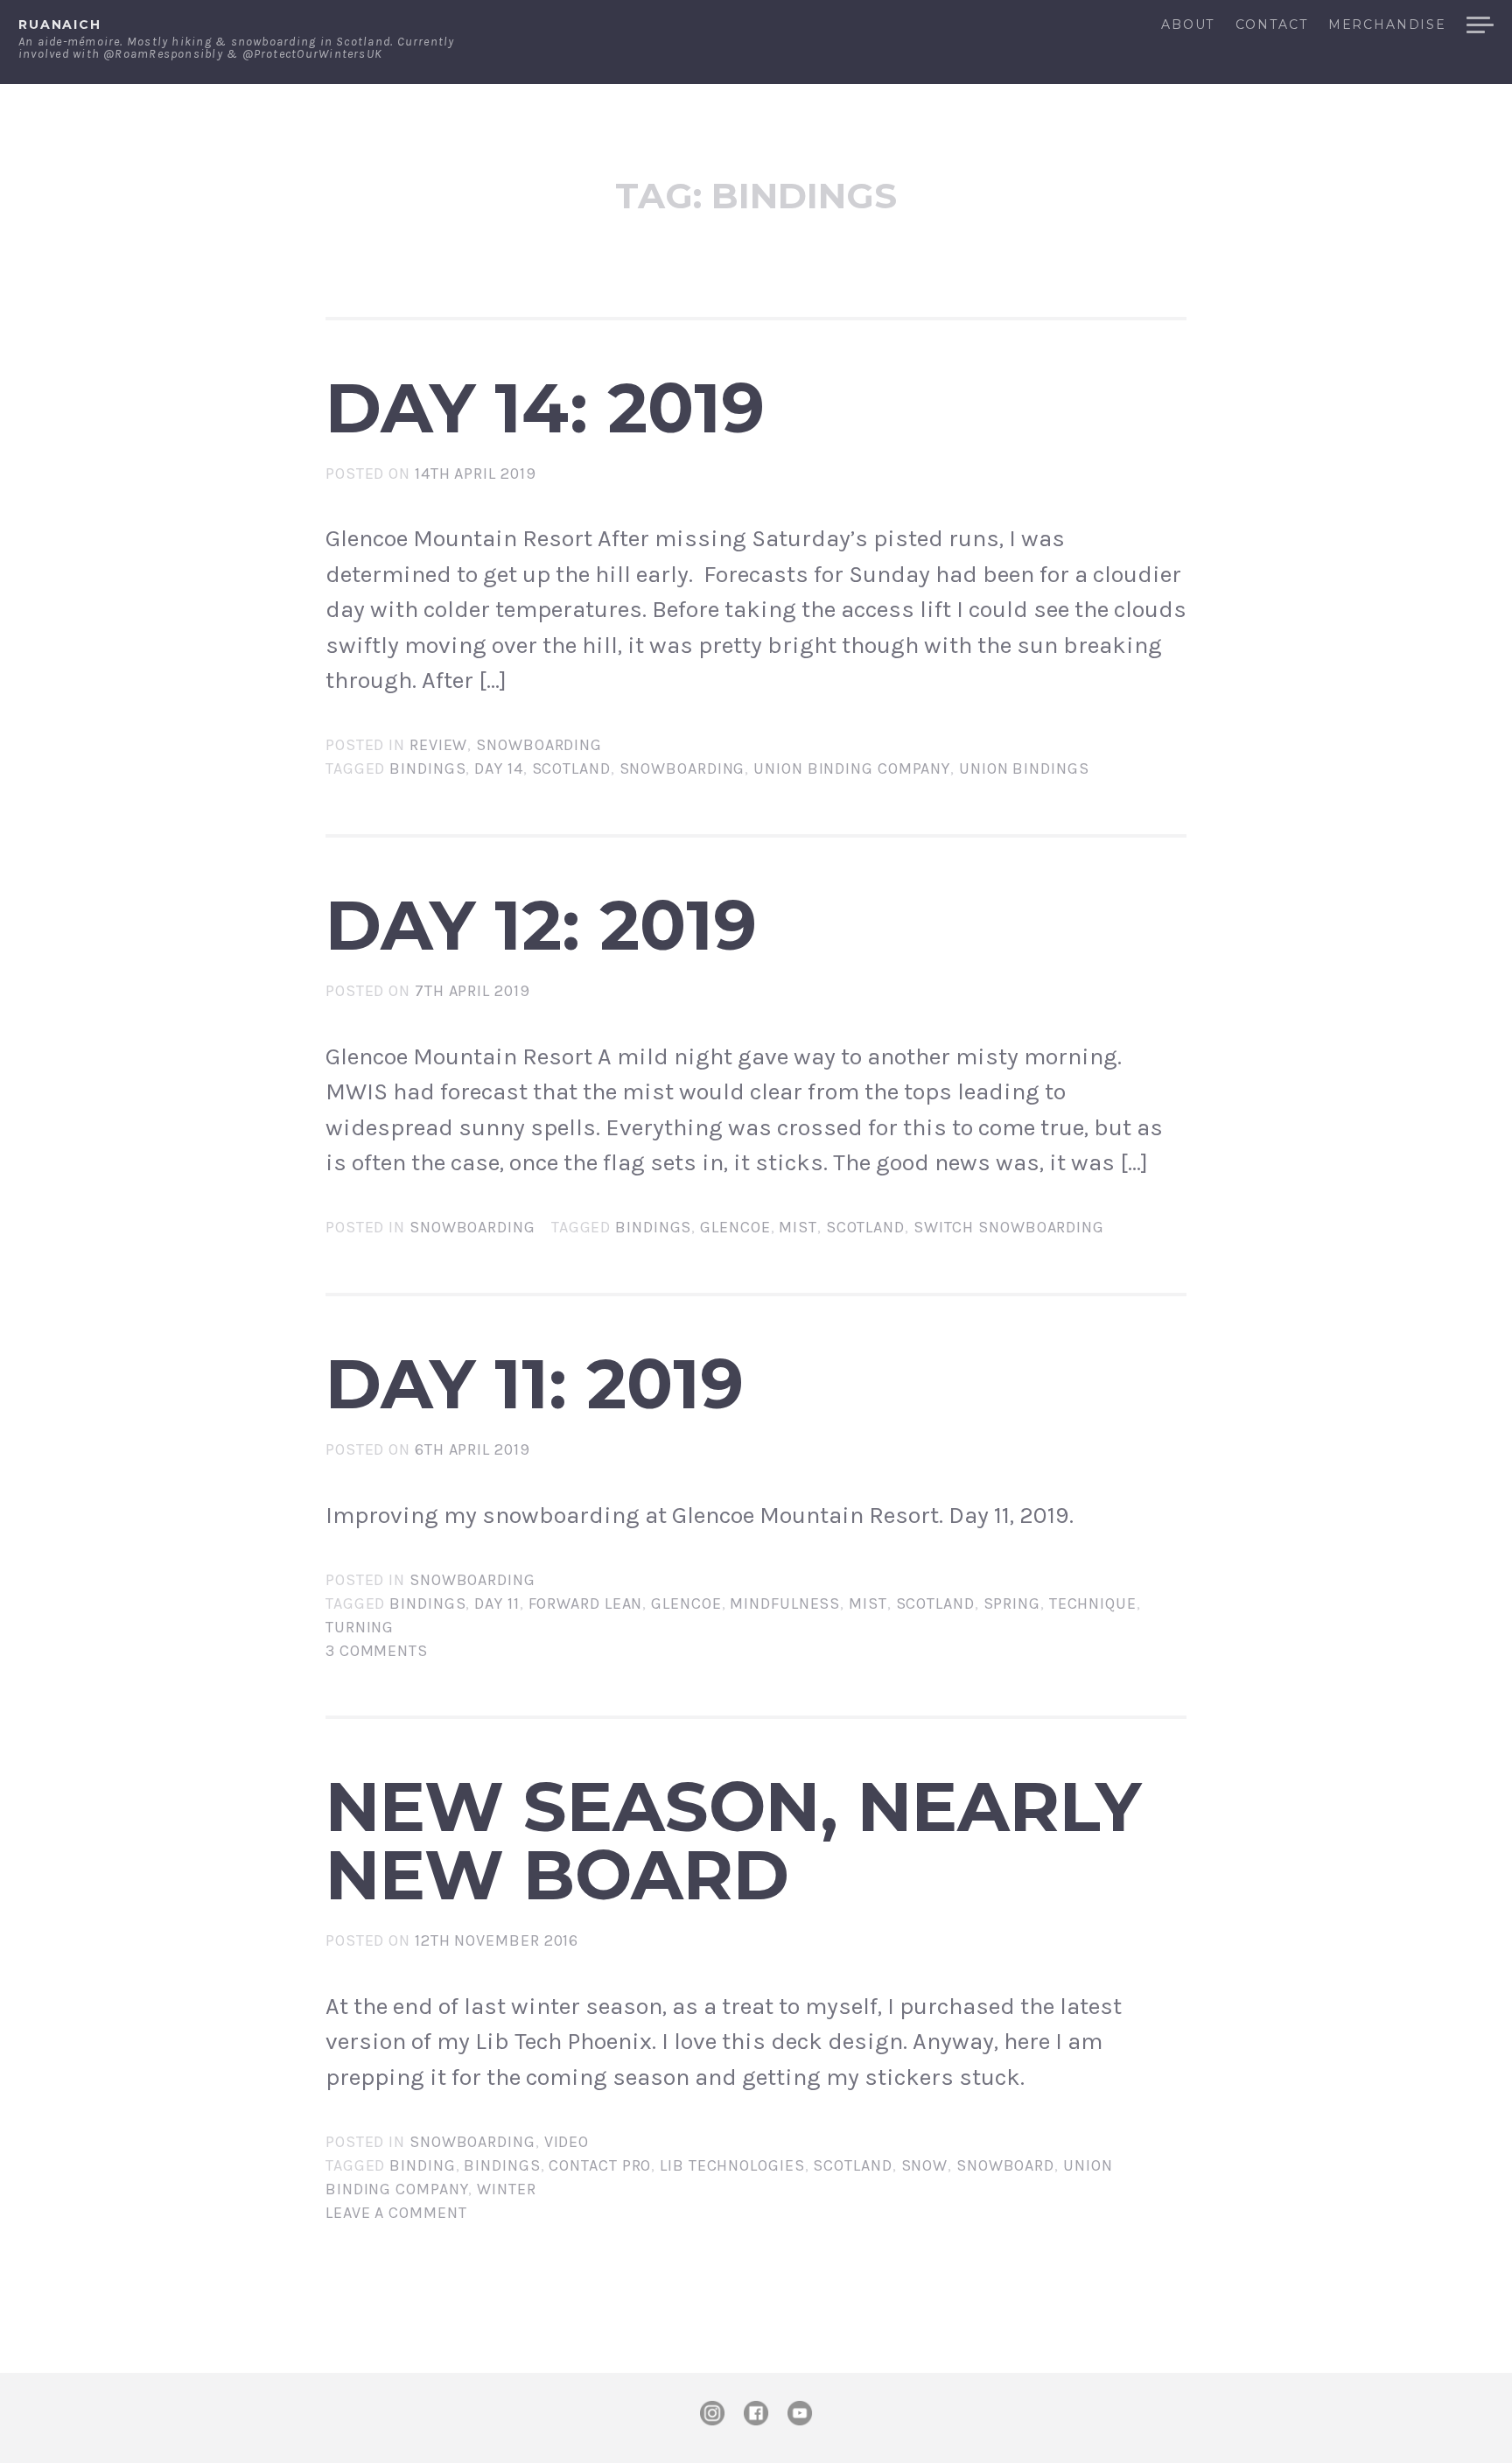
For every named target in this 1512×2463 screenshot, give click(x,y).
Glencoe (735, 1227)
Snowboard (1005, 2165)
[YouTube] (800, 2413)
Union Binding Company (852, 768)
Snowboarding (539, 745)
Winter (506, 2189)
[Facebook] (756, 2413)
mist (798, 1227)
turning (360, 1627)
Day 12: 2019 (541, 925)
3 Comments (377, 1651)
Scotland (571, 768)
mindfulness (785, 1603)
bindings (427, 768)
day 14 (498, 768)
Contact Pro (600, 2165)
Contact (1271, 25)
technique (1093, 1603)
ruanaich (60, 25)
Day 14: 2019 (545, 408)
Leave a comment (396, 2213)
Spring (1012, 1603)
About (1188, 25)
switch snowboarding (1009, 1227)
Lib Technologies (732, 2165)
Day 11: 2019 (535, 1384)
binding (422, 2165)
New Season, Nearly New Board (733, 1841)
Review (438, 745)
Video (567, 2142)
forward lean (586, 1603)
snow (925, 2165)
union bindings (1024, 768)
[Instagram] (712, 2413)
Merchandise (1387, 25)
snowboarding (682, 768)
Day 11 (497, 1603)
